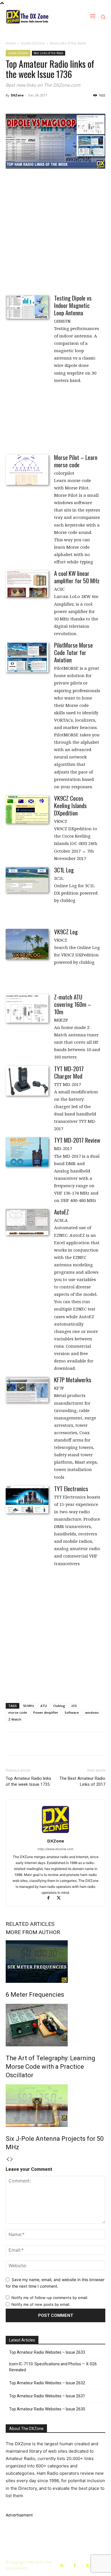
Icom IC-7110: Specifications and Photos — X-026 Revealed (53, 2367)
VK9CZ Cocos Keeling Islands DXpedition (70, 805)
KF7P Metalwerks (73, 1380)
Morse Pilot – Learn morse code (76, 461)
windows (92, 1712)
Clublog (59, 1706)
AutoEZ (61, 1212)
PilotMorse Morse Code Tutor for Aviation (73, 652)
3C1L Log (64, 870)
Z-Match (15, 1719)
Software (72, 1712)
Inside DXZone (33, 43)
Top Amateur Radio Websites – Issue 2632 (47, 2383)
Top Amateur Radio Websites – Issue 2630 (47, 2409)
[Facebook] (51, 1898)
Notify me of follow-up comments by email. (50, 2298)
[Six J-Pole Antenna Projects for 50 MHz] (55, 2106)
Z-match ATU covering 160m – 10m (73, 1004)
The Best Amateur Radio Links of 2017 (82, 1781)
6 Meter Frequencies (35, 1995)
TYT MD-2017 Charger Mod (69, 1072)
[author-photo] (55, 1833)
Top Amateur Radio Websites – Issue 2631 (47, 2396)
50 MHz (29, 1706)
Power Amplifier (46, 1712)
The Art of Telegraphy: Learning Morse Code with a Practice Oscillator (51, 2067)
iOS (74, 1706)
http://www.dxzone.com (55, 1849)
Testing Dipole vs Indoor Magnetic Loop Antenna (73, 305)
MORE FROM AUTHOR (33, 1932)
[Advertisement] (55, 231)
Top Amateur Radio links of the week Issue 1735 (28, 1781)
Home (11, 43)
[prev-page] (8, 2159)
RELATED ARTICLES (30, 1924)
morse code (18, 1712)
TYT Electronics (71, 1488)
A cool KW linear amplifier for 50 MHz (77, 577)
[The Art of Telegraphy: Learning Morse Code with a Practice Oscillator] (55, 2025)
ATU (44, 1706)
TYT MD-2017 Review (77, 1140)
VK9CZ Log (66, 932)
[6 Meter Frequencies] (55, 1962)
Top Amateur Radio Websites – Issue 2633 (47, 2352)
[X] (61, 1898)
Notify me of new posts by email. (41, 2304)
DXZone (17, 95)
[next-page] (12, 2159)
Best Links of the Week (68, 43)
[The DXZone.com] (36, 17)
